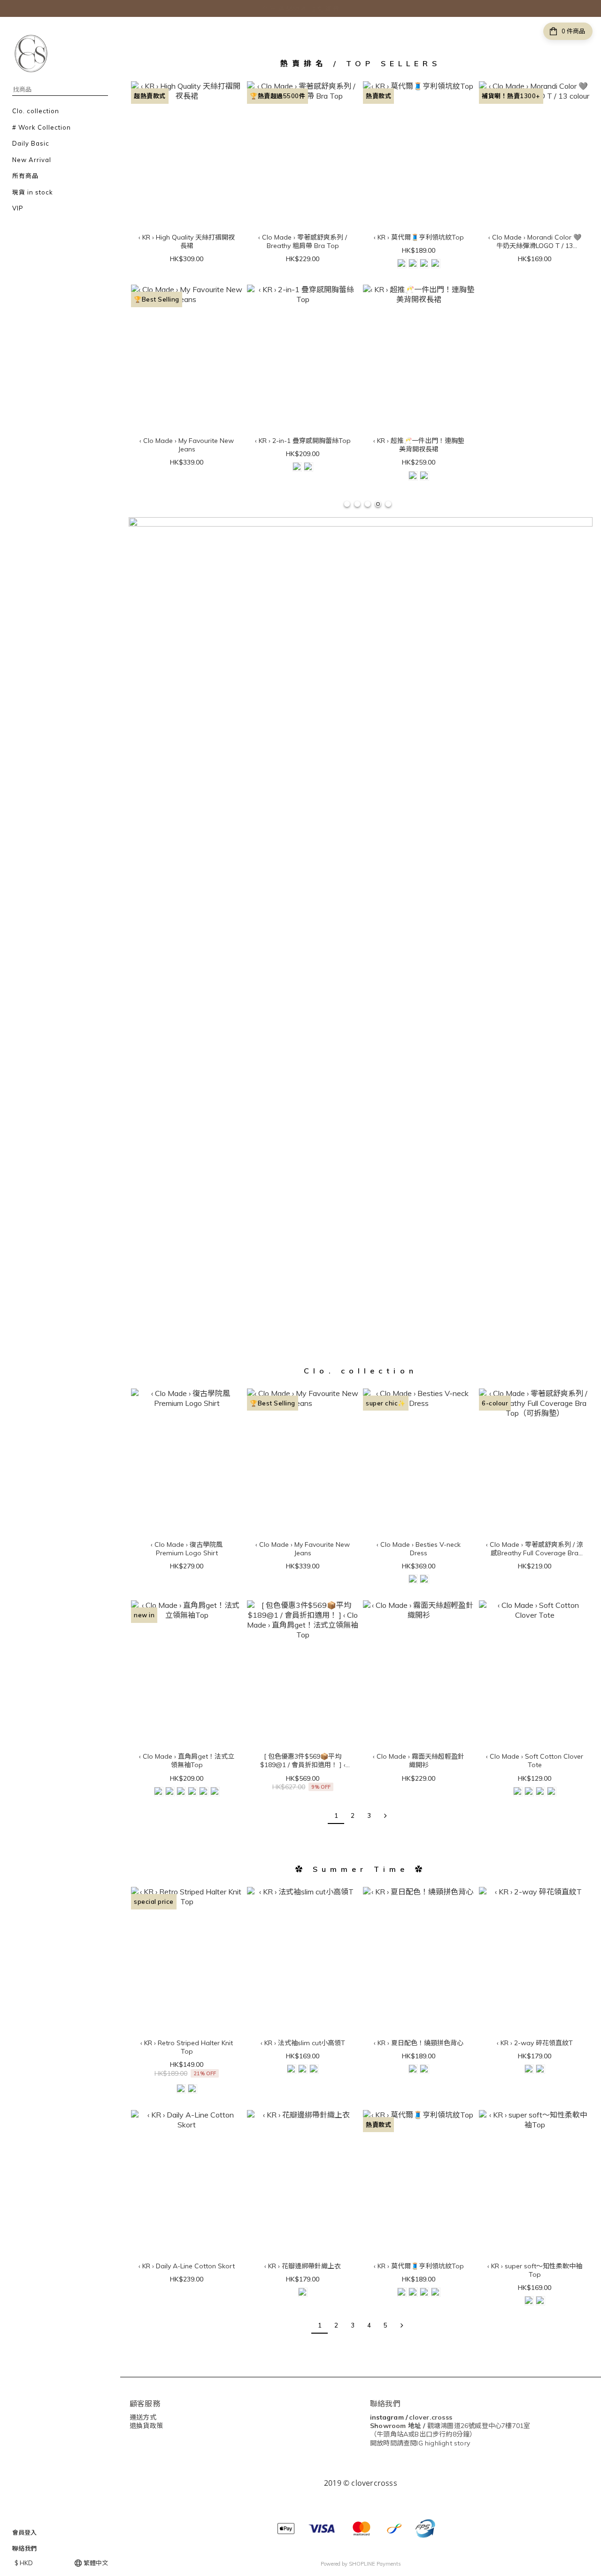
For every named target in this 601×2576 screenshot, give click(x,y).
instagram (387, 2417)
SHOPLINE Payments (375, 2564)
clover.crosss (431, 2417)
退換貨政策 (146, 2426)
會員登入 (24, 2532)
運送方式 (143, 2417)
